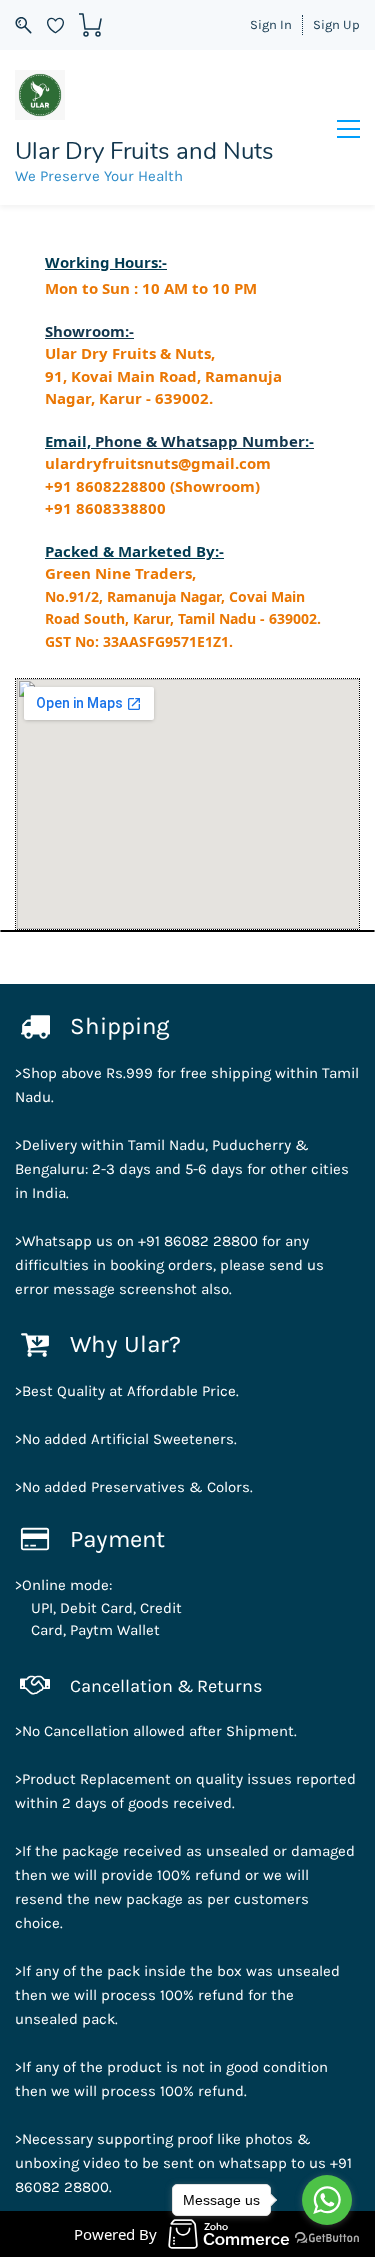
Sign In (271, 24)
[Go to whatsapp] (327, 2200)
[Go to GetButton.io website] (327, 2237)
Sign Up (336, 24)
